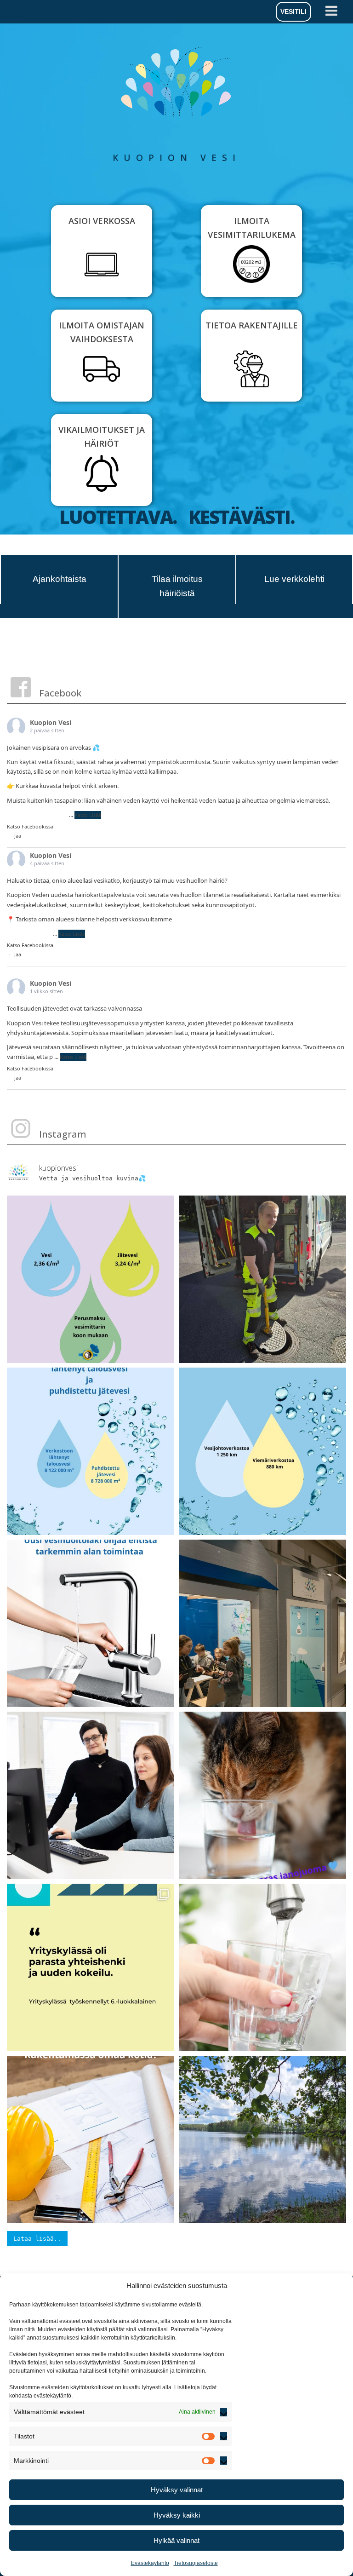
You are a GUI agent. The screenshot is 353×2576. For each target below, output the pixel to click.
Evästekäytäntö (150, 2563)
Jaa (18, 836)
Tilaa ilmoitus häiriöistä (177, 586)
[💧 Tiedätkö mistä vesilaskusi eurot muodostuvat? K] (91, 1279)
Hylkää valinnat (176, 2540)
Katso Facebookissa (30, 826)
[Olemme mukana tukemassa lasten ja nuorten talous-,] (91, 1967)
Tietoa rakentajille (252, 325)
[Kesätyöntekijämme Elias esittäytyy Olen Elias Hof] (262, 1279)
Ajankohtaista (60, 579)
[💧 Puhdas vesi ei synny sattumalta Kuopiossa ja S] (262, 1967)
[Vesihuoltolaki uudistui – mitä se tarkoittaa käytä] (91, 1623)
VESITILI (293, 11)
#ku (46, 933)
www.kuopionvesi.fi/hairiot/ (211, 919)
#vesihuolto (23, 815)
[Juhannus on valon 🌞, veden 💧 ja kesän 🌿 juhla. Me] (262, 2139)
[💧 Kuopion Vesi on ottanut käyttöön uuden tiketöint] (91, 1795)
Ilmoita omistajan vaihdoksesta (102, 332)
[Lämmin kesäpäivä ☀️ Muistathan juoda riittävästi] (262, 1795)
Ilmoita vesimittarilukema (252, 228)
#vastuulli (54, 815)
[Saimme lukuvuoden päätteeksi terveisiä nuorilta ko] (262, 1623)
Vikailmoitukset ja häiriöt (102, 437)
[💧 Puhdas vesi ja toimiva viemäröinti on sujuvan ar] (91, 1451)
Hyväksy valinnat (177, 2490)
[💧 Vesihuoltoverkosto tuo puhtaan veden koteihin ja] (262, 1451)
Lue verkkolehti (294, 579)
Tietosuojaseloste (196, 2563)
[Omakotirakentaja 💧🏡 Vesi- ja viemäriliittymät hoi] (91, 2139)
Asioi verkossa (102, 221)
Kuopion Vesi (51, 722)
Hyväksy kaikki (177, 2515)
